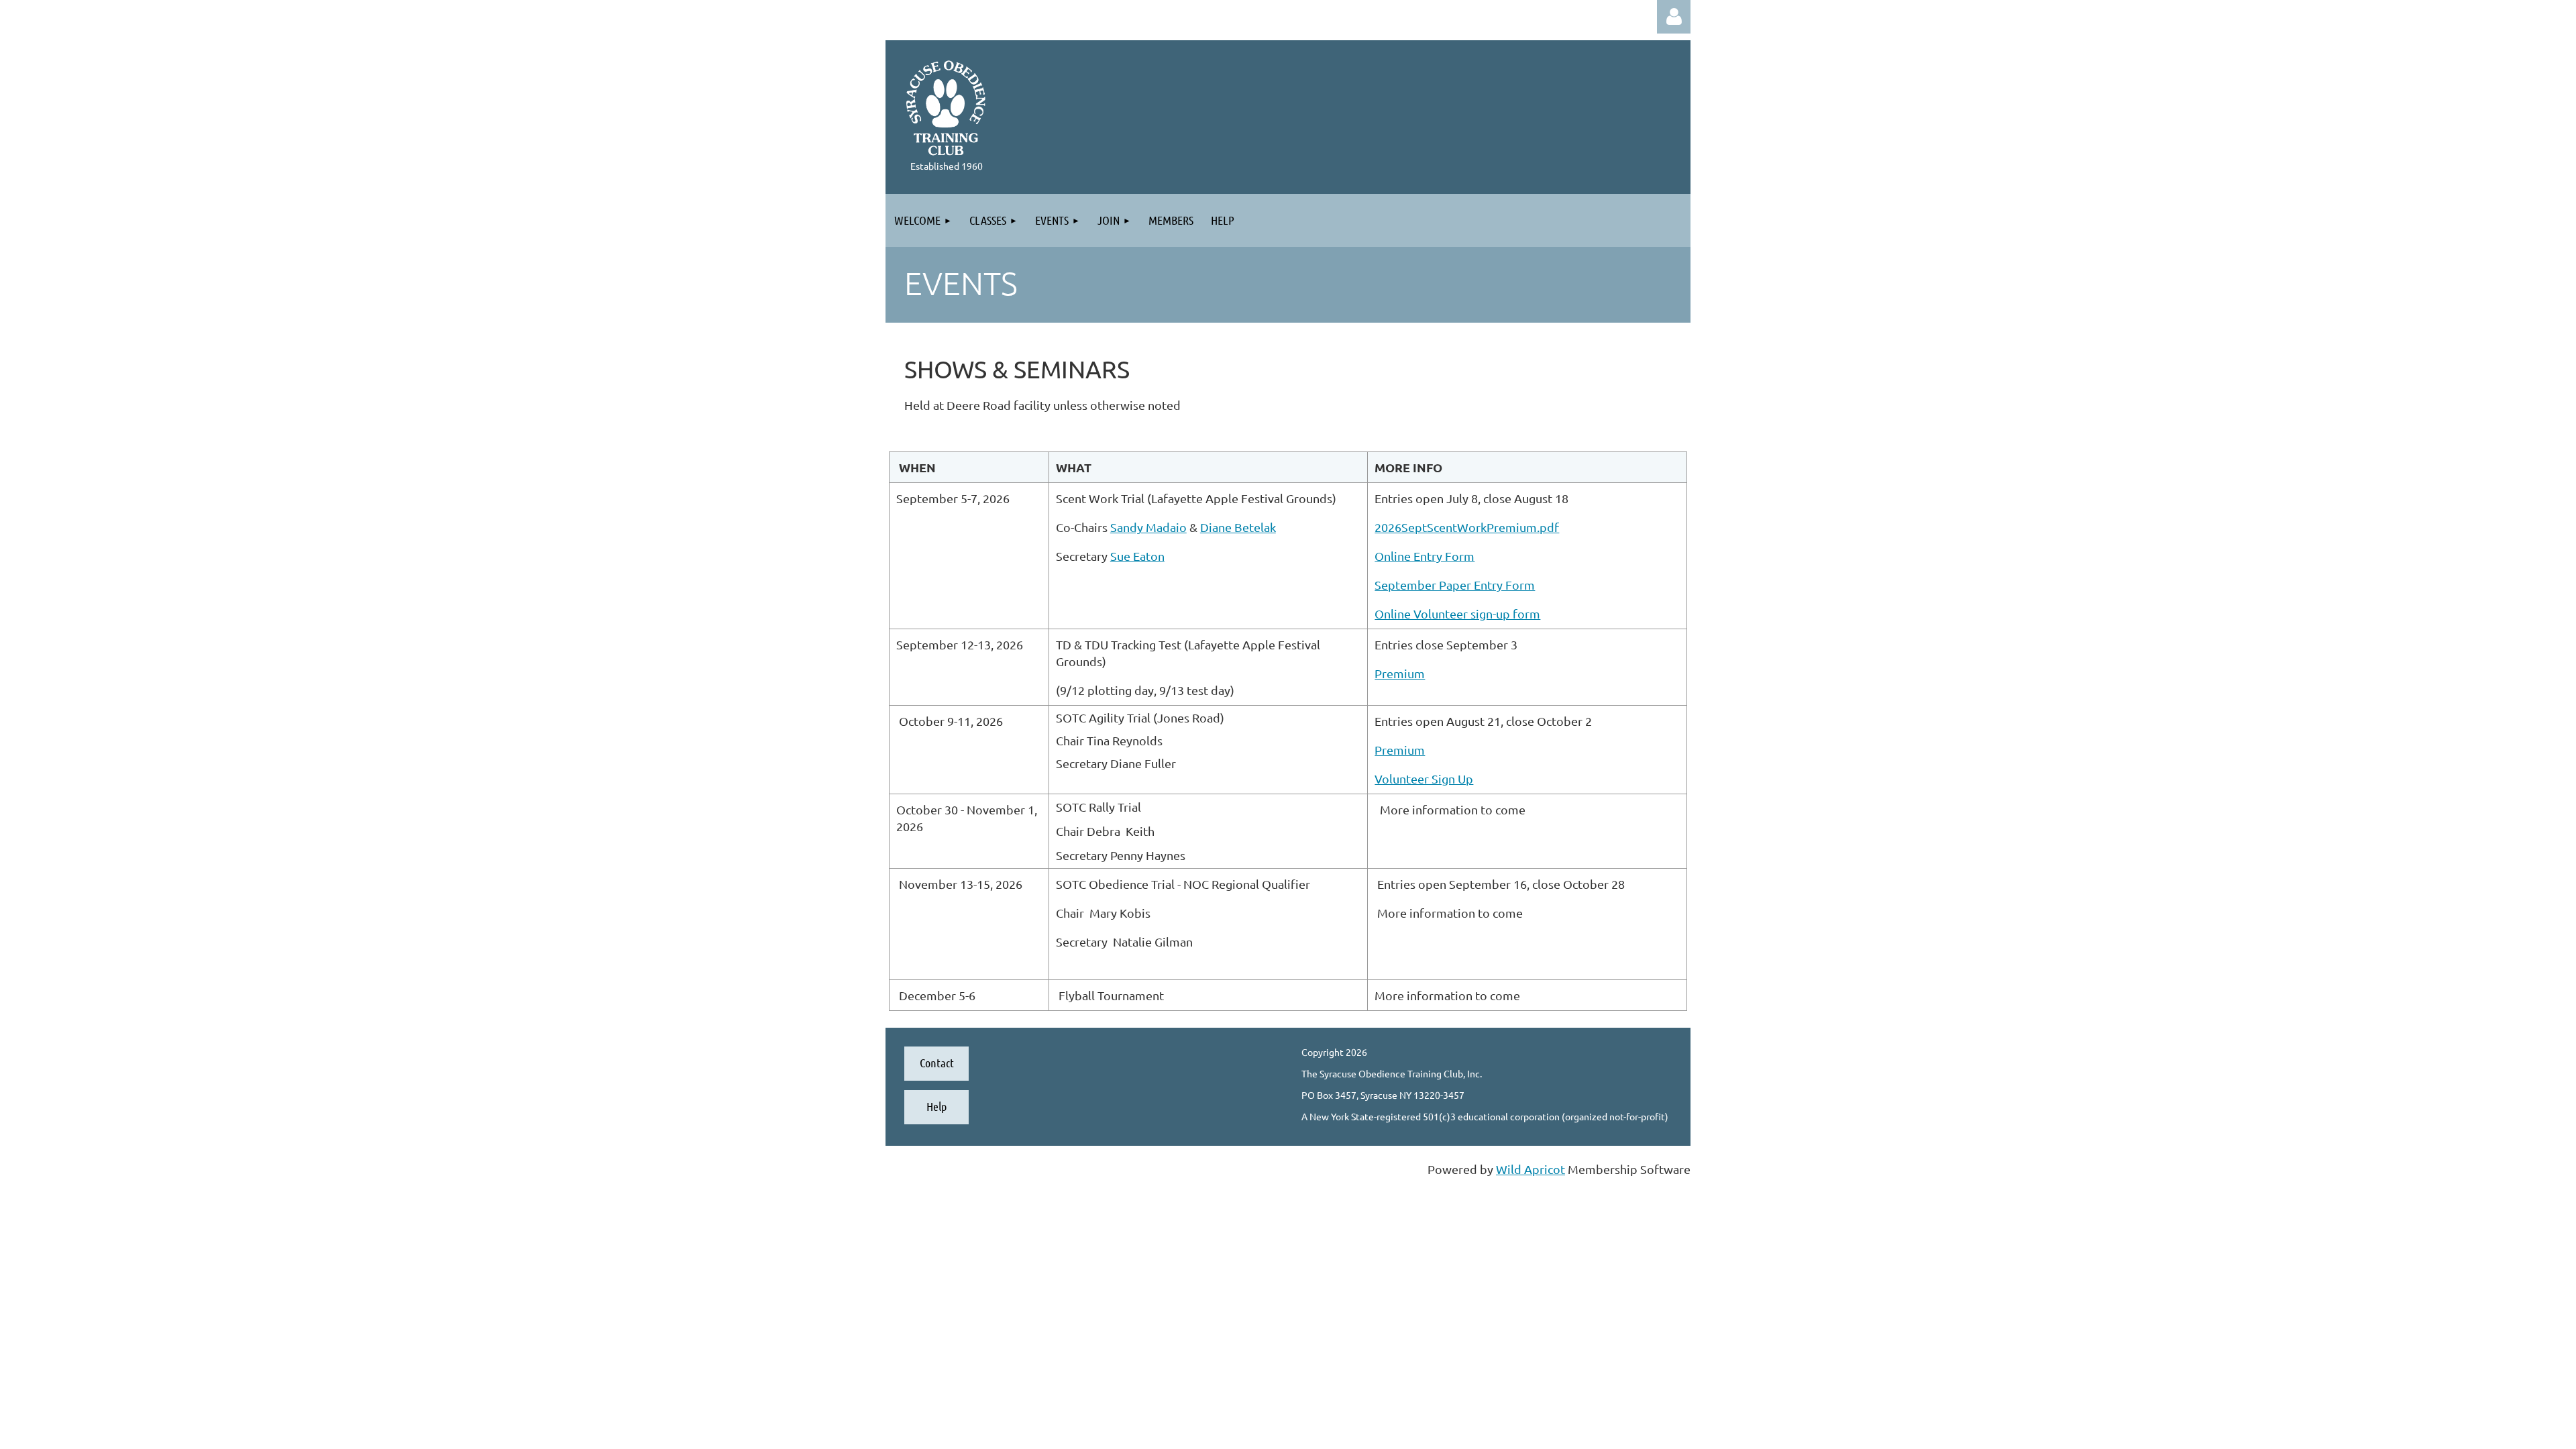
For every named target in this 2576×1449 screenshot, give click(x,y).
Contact (937, 1063)
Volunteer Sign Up (1424, 779)
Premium (1400, 673)
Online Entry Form (1425, 556)
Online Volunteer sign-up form (1457, 613)
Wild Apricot (1531, 1169)
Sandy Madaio (1148, 527)
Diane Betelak (1238, 527)
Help (936, 1106)
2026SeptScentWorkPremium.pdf (1467, 527)
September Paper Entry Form (1455, 585)
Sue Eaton (1137, 556)
